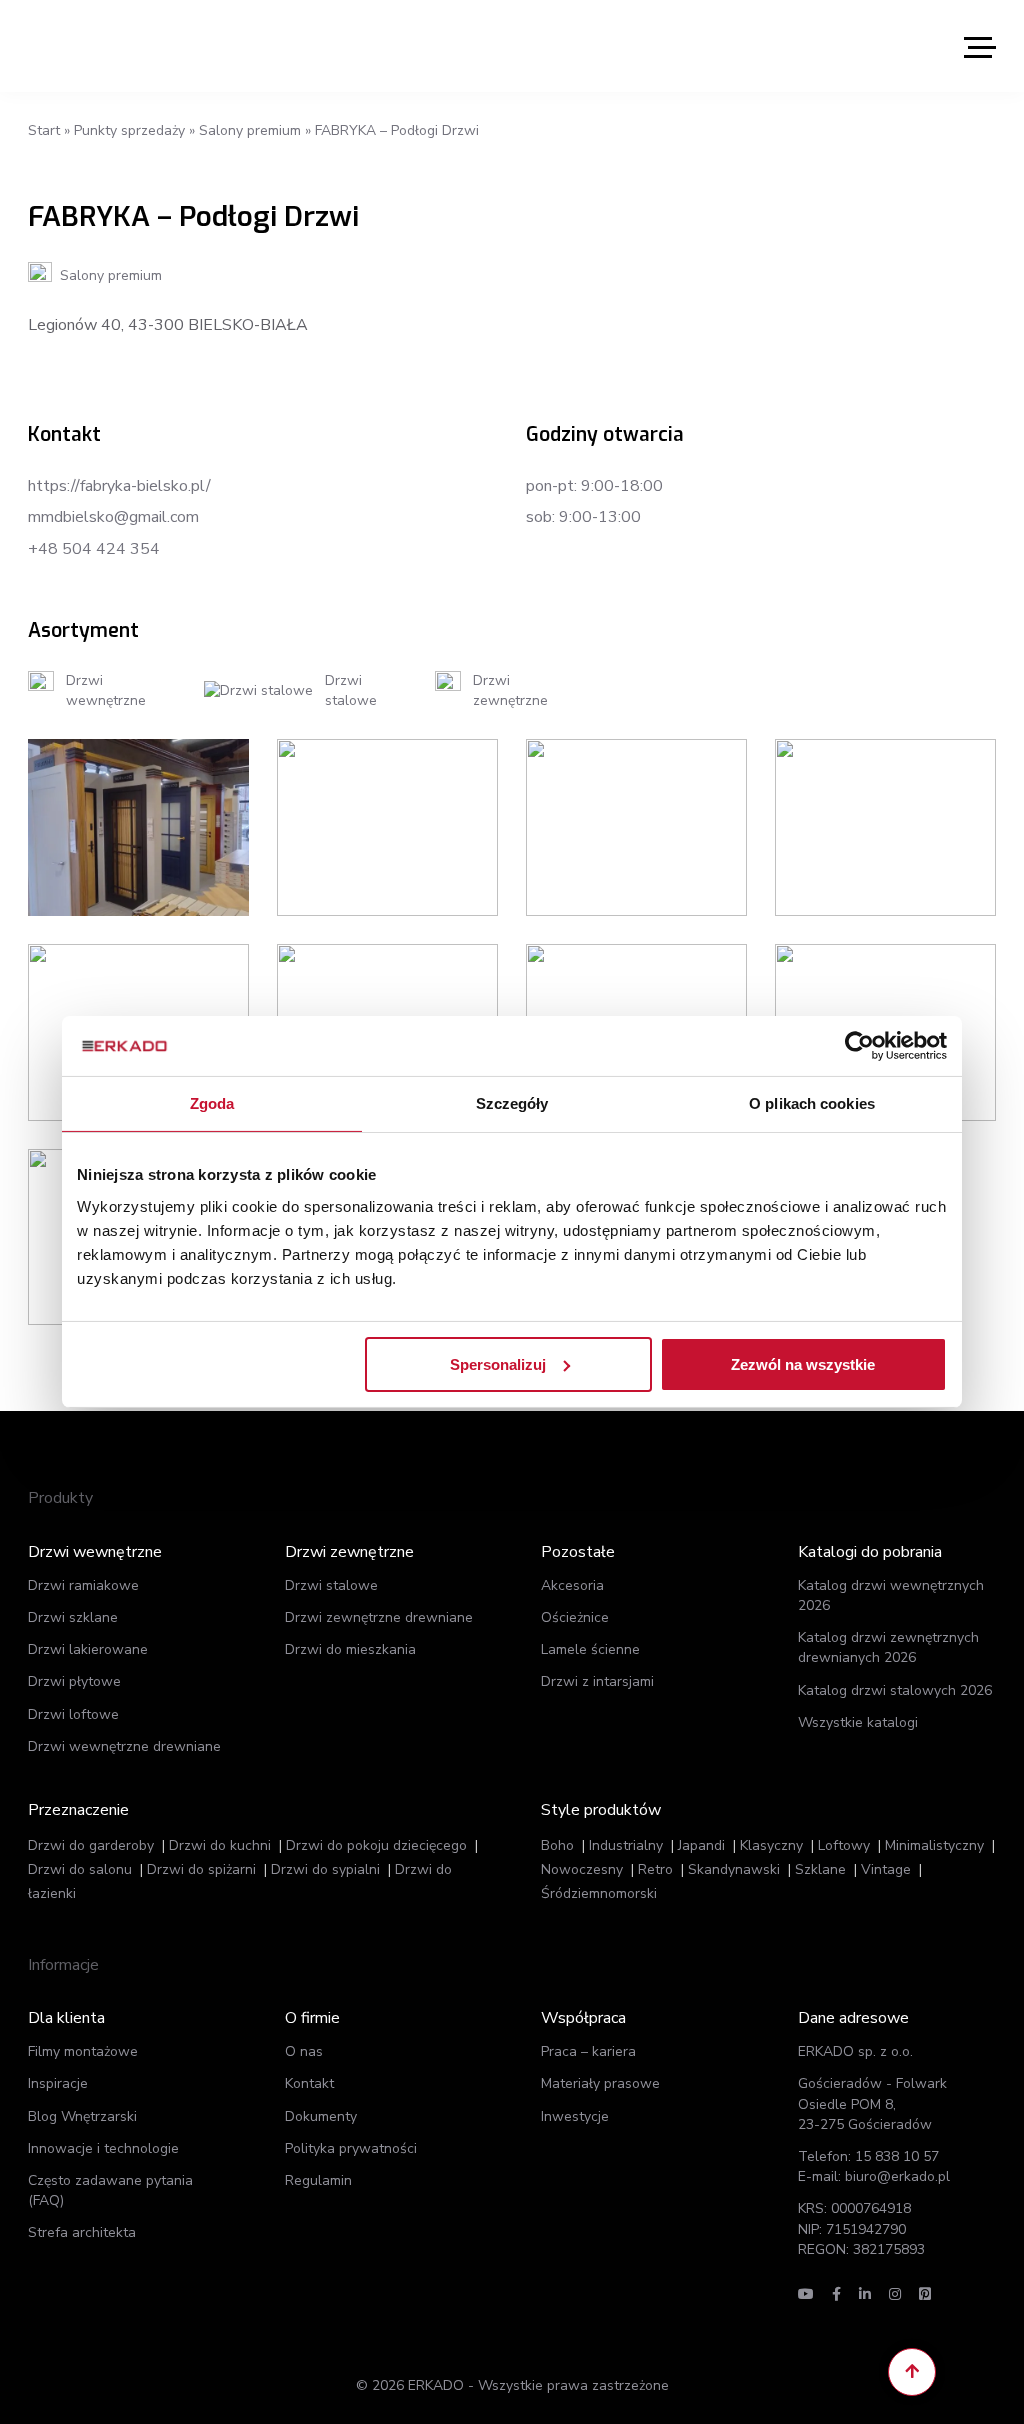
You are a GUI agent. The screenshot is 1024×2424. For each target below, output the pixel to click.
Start (44, 130)
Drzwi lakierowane (88, 1649)
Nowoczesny (582, 1869)
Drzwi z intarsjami (597, 1681)
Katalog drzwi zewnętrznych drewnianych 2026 (888, 1647)
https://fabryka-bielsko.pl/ (119, 486)
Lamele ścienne (590, 1649)
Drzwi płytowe (74, 1681)
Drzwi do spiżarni (201, 1869)
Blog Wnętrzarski (82, 2116)
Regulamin (318, 2180)
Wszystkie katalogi (858, 1722)
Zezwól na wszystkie (803, 1363)
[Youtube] (806, 2294)
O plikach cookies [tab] (812, 1103)
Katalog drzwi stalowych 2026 (895, 1690)
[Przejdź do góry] (912, 2372)
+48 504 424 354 (94, 549)
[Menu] (980, 46)
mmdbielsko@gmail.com (113, 517)
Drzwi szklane (73, 1617)
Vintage (886, 1869)
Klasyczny (771, 1845)
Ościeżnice (575, 1617)
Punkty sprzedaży (129, 130)
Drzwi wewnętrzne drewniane (124, 1746)
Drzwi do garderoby (91, 1845)
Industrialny (626, 1845)
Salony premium (250, 130)
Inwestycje (575, 2116)
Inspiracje (58, 2083)
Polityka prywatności (351, 2148)
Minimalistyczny (934, 1845)
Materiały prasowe (600, 2083)
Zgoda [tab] (212, 1103)
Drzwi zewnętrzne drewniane (379, 1617)
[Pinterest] (925, 2294)
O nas (304, 2051)
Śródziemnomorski (599, 1893)
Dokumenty (321, 2116)
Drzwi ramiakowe (83, 1585)
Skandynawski (734, 1869)
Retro (655, 1869)
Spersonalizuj (498, 1363)
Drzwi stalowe (331, 1585)
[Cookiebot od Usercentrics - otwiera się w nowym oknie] (859, 1046)
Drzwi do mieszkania (350, 1649)
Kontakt (309, 2083)
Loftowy (844, 1845)
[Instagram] (895, 2294)
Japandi (701, 1845)
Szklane (820, 1869)
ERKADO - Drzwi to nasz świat (123, 46)
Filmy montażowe (83, 2051)
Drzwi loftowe (73, 1714)
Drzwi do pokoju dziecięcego (376, 1845)
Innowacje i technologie (103, 2148)
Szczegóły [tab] (512, 1103)
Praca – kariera (588, 2051)
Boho (557, 1845)
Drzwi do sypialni (325, 1869)
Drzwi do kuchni (220, 1845)
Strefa (82, 2232)
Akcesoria (572, 1585)
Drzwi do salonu (80, 1869)
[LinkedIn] (865, 2294)
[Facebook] (836, 2294)
